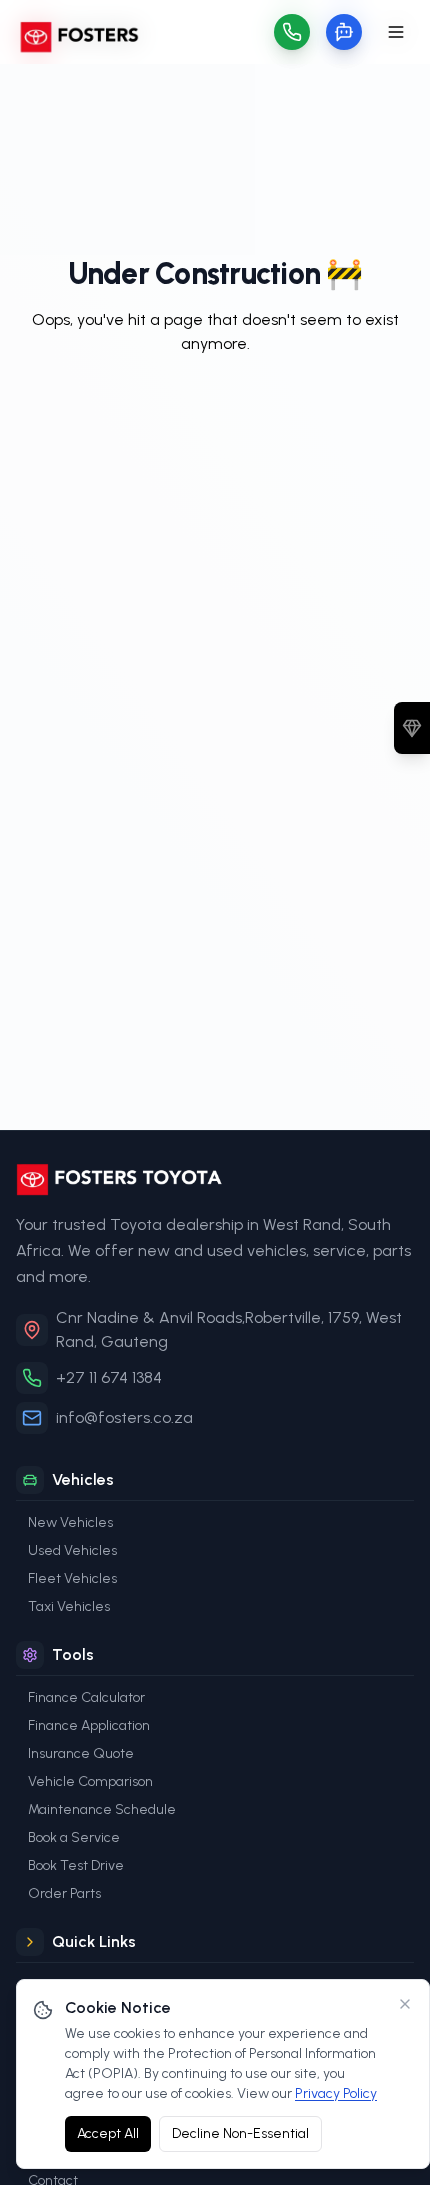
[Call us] (292, 32)
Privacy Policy (336, 2093)
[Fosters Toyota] (215, 1179)
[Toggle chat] (344, 32)
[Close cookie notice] (405, 2004)
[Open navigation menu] (396, 32)
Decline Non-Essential (240, 2133)
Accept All (108, 2133)
